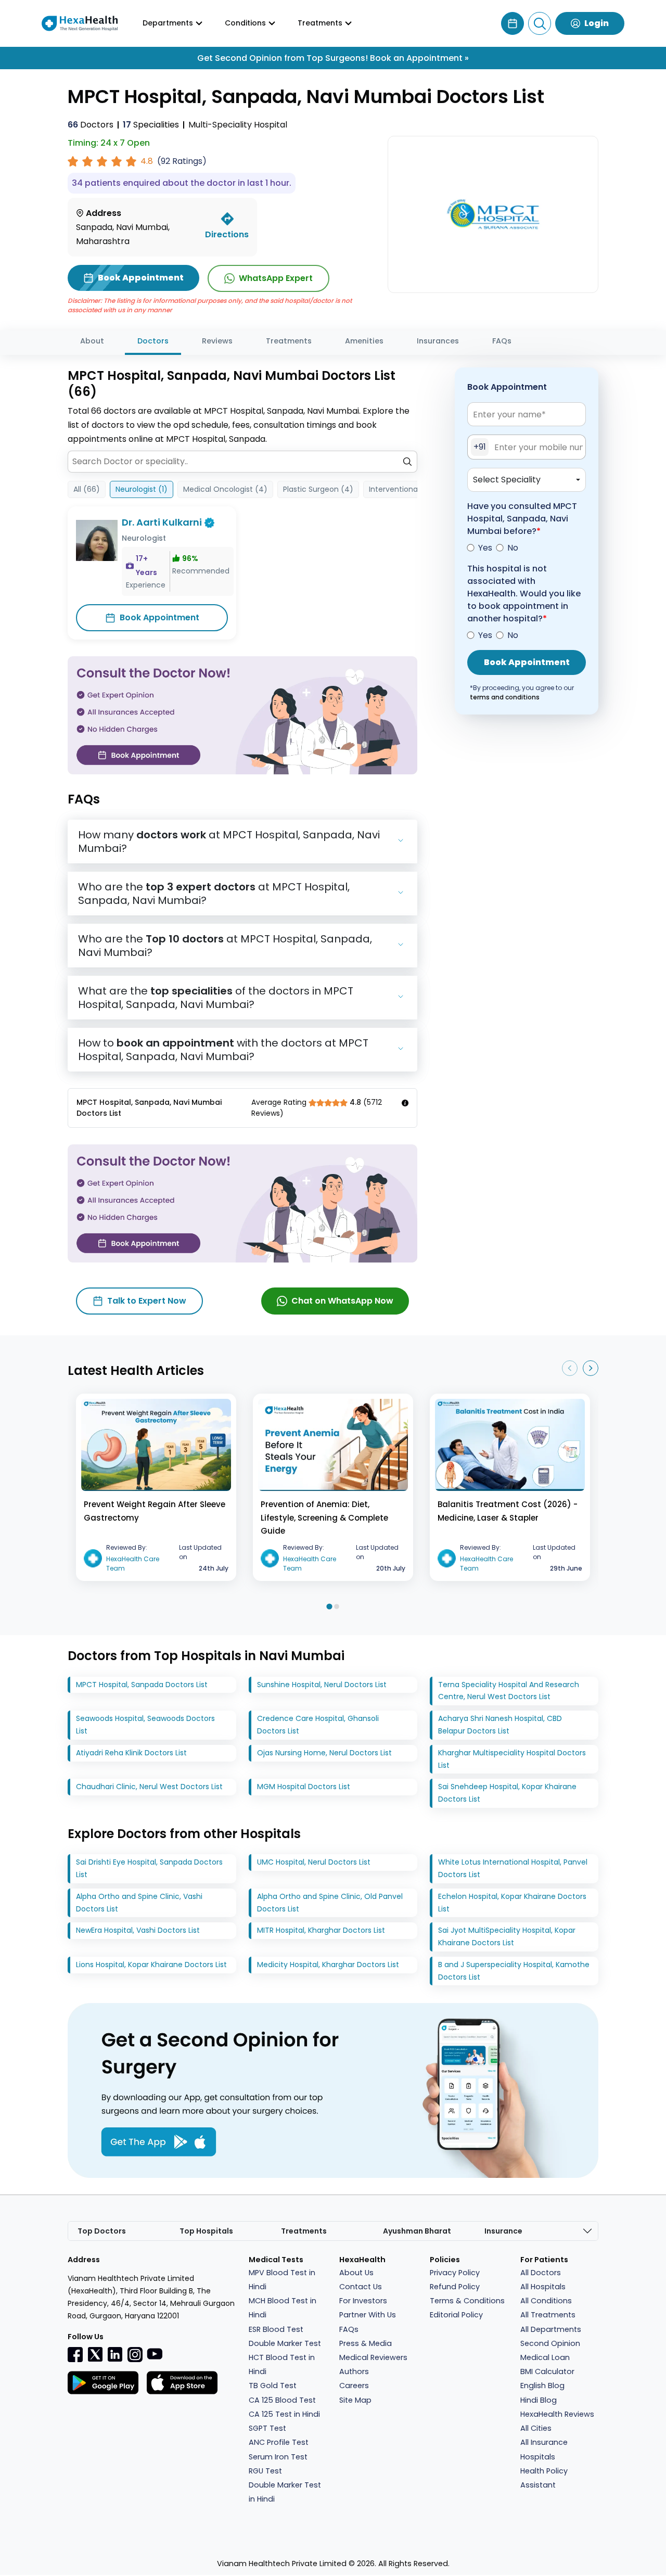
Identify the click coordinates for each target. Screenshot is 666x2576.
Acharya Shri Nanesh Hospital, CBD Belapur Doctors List (500, 1725)
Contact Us (361, 2287)
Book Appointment (159, 617)
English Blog (542, 2386)
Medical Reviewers (373, 2357)
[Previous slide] (570, 1368)
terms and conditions (505, 697)
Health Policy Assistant (544, 2478)
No (513, 548)
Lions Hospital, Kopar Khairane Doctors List (151, 1965)
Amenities (364, 341)
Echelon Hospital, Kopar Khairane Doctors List (512, 1903)
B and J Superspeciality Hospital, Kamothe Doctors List (514, 1971)
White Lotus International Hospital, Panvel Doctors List (513, 1868)
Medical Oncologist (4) (225, 489)
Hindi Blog (539, 2400)
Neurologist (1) (142, 489)
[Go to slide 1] (329, 1606)
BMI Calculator (547, 2371)
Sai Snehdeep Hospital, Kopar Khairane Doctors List (507, 1793)
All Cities (536, 2428)
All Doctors (541, 2273)
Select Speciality (507, 480)
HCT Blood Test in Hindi (282, 2364)
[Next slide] (591, 1368)
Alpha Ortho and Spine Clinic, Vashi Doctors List (139, 1903)
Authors (354, 2371)
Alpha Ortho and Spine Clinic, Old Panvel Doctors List (330, 1903)
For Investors (363, 2301)
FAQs (502, 341)
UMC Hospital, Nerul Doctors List (314, 1862)
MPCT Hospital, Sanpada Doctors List (142, 1685)
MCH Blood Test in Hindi (283, 2308)
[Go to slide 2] (337, 1606)
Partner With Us (368, 2315)
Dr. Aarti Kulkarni (162, 522)
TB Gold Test (273, 2386)
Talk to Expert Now (147, 1301)
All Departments (551, 2329)
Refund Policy (455, 2287)
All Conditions (546, 2301)
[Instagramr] (135, 2354)
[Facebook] (75, 2354)
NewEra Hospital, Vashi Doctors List (138, 1930)
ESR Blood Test (276, 2329)
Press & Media (366, 2343)
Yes (485, 548)
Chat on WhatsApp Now (342, 1301)
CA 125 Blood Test (282, 2400)
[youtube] (155, 2353)
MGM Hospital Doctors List (304, 1787)
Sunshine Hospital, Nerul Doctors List (322, 1685)
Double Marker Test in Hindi (285, 2492)
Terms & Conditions (467, 2301)
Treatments (289, 341)
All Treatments (548, 2315)
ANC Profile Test (279, 2442)
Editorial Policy (456, 2315)
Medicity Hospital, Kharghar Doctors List (328, 1965)
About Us (356, 2273)
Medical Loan (545, 2357)
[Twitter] (95, 2354)
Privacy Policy (455, 2273)
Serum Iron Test (278, 2457)
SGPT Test (267, 2428)
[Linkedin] (115, 2354)
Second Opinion (550, 2343)
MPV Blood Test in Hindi (282, 2280)
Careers (354, 2386)
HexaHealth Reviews (557, 2414)
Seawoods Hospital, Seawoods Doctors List (145, 1725)
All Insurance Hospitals (544, 2449)
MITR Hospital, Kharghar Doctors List (321, 1930)
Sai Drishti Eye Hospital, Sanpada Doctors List (149, 1868)
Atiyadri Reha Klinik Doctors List (131, 1753)
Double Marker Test (285, 2343)
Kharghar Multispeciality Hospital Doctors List (512, 1759)
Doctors (91, 125)
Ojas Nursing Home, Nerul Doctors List (324, 1753)
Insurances (438, 341)
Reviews (217, 341)
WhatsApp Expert (276, 278)
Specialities (151, 125)
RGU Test (265, 2471)
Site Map (355, 2400)
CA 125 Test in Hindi (284, 2414)
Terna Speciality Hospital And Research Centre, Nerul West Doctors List (509, 1691)
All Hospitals (543, 2287)
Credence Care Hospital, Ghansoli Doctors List (318, 1725)
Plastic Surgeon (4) (318, 489)
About (92, 341)
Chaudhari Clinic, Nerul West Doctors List (149, 1787)
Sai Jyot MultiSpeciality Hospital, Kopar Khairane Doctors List (507, 1936)
